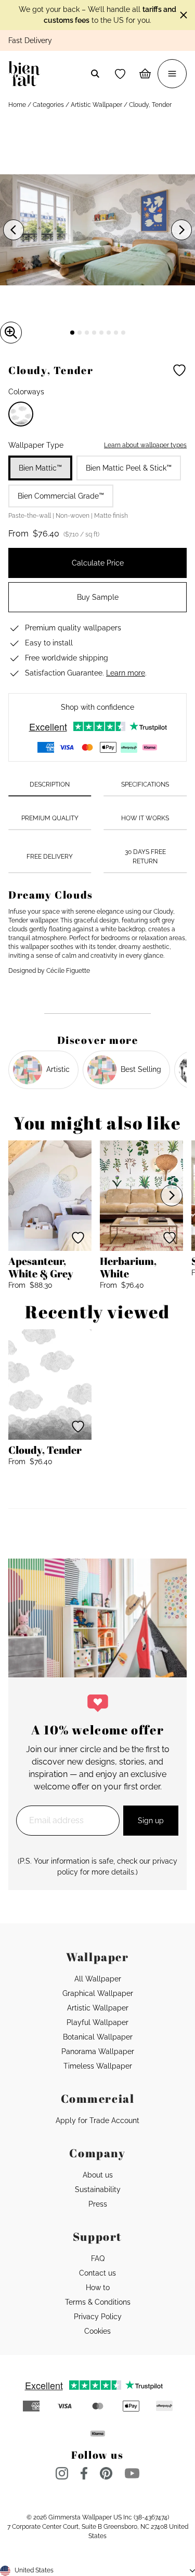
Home (17, 105)
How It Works (145, 818)
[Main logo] (26, 74)
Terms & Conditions (98, 2302)
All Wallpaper (98, 1979)
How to (98, 2288)
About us (98, 2175)
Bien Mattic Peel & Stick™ (129, 468)
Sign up (151, 1821)
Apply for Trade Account (97, 2120)
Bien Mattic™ (40, 468)
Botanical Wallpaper (98, 2037)
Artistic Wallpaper (96, 105)
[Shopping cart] (145, 74)
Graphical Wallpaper (98, 1993)
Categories (48, 105)
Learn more (126, 673)
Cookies (97, 2331)
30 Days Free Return (145, 856)
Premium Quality (50, 818)
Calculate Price (98, 563)
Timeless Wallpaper (98, 2066)
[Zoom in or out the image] (11, 333)
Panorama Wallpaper (98, 2051)
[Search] (95, 74)
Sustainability (98, 2189)
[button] (120, 74)
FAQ (98, 2258)
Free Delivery (50, 857)
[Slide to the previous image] (14, 230)
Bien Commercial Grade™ (61, 496)
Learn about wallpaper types (145, 445)
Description (50, 784)
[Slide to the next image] (181, 230)
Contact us (97, 2273)
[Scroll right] (172, 1195)
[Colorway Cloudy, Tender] (21, 414)
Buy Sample (98, 597)
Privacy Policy (98, 2317)
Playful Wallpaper (97, 2022)
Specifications (145, 784)
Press (98, 2204)
